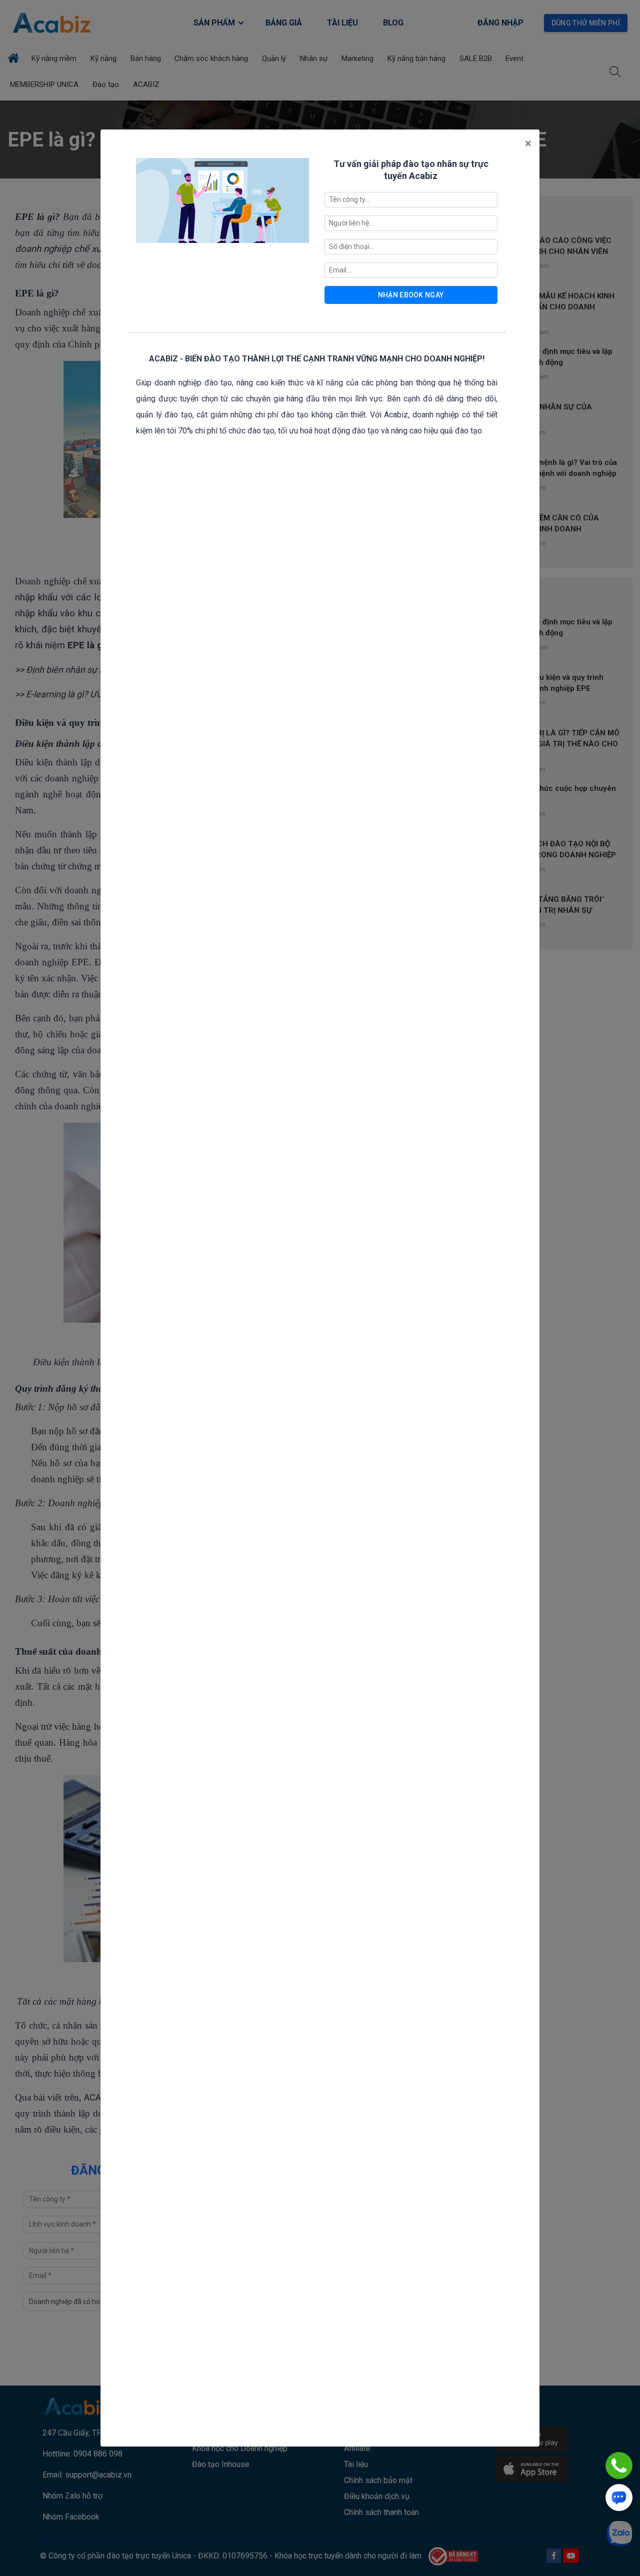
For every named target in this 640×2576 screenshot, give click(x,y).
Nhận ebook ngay (411, 295)
